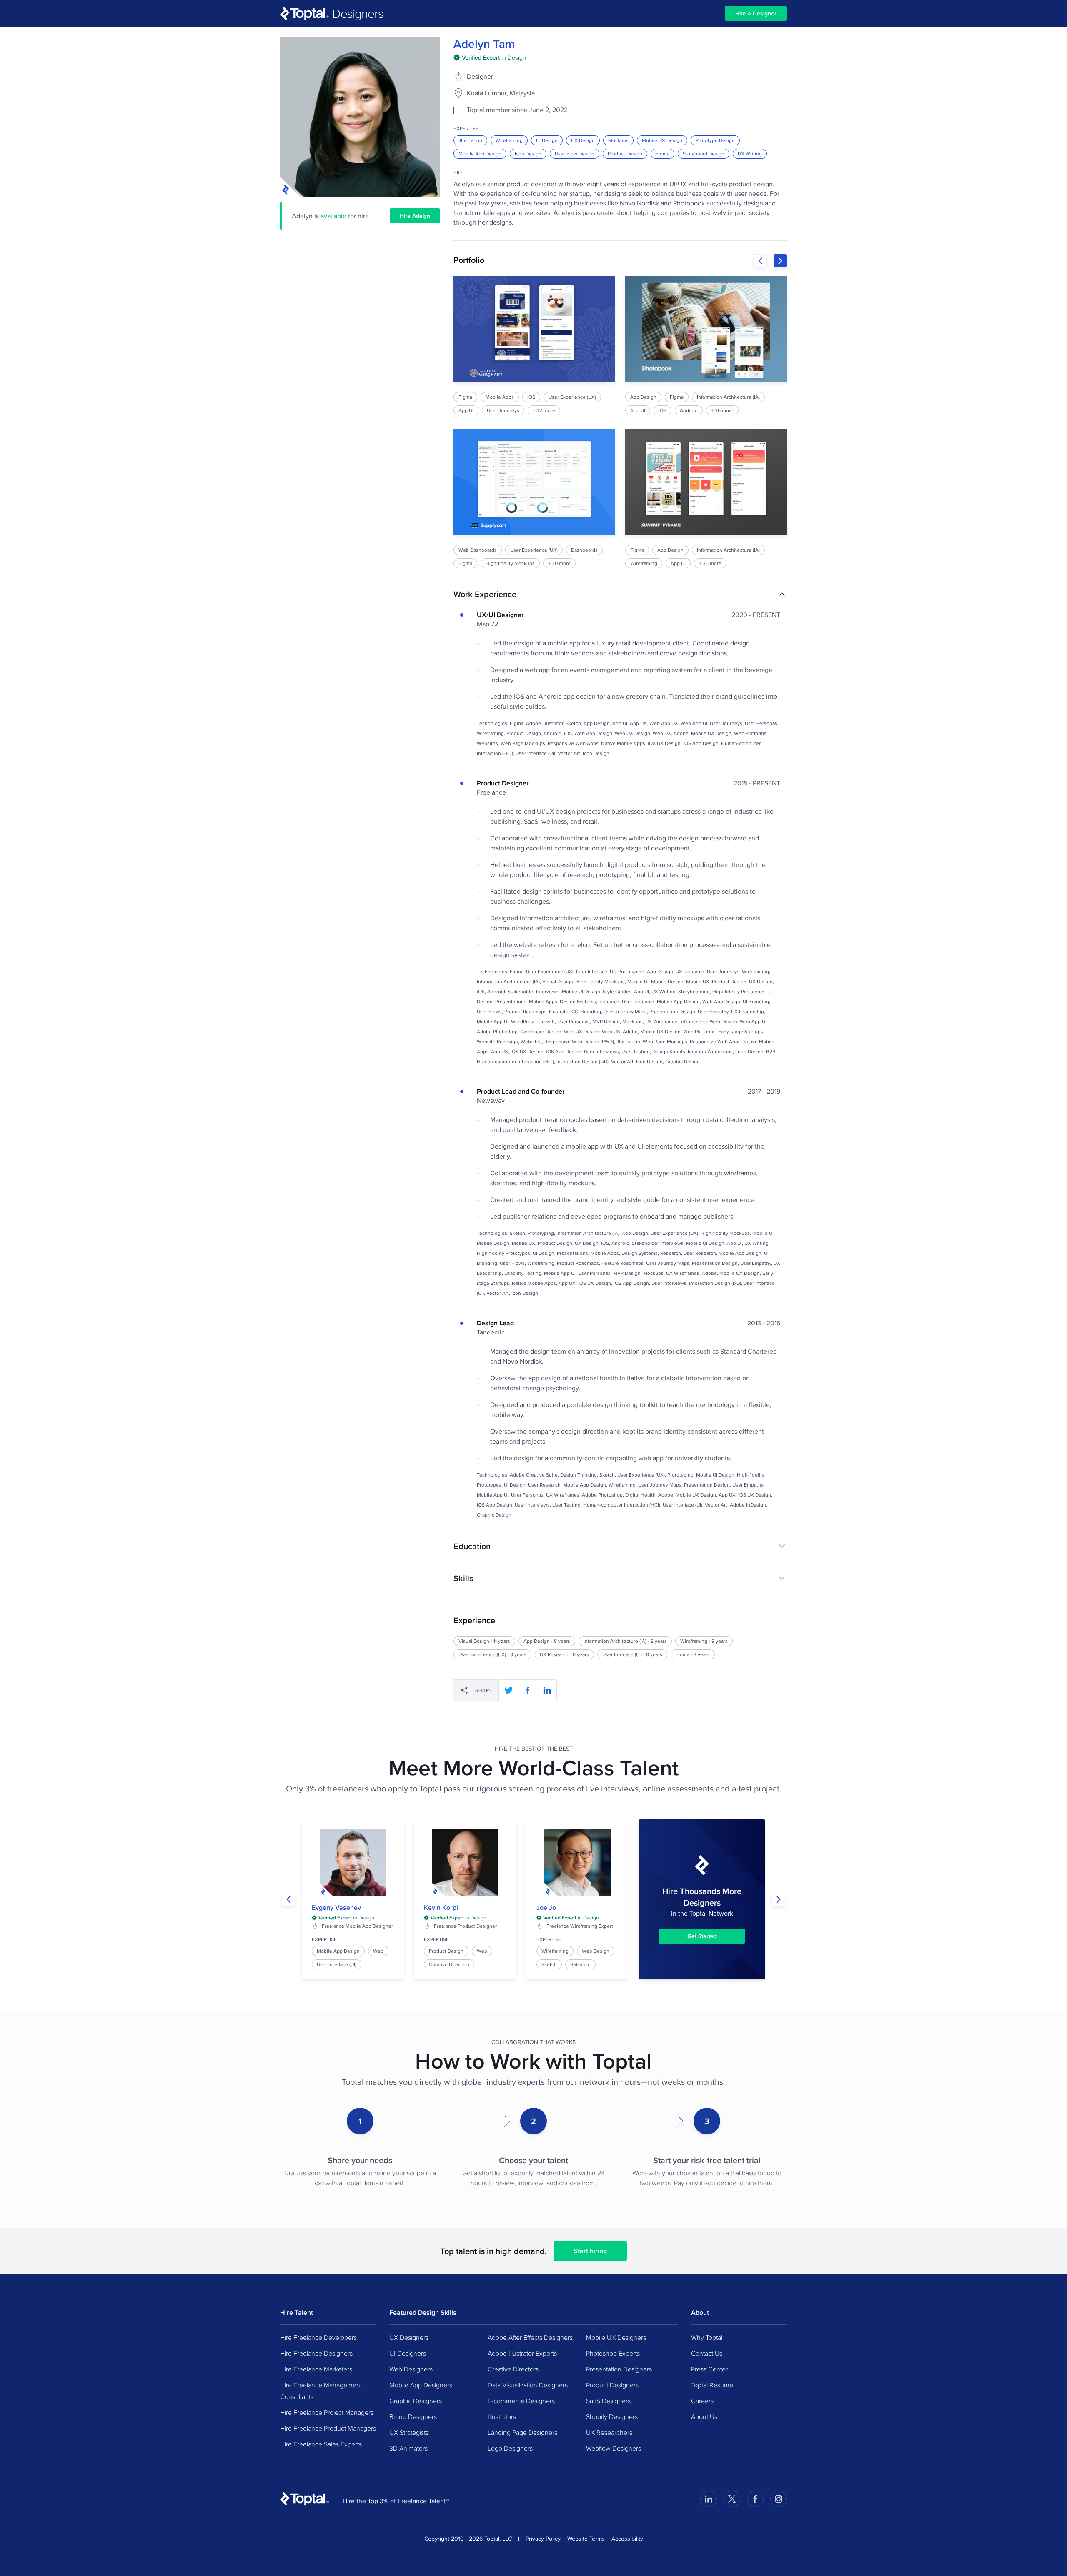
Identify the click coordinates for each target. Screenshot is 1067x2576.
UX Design (583, 140)
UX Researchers (609, 2432)
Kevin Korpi (441, 1908)
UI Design (547, 140)
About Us (704, 2416)
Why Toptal (707, 2337)
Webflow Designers (614, 2448)
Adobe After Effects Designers (530, 2337)
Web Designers (411, 2369)
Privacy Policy (543, 2539)
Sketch (549, 1964)
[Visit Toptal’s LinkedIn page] (709, 2499)
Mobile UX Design (662, 140)
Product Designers (612, 2385)
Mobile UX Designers (616, 2337)
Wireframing (509, 140)
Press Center (709, 2369)
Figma (662, 154)
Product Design (625, 154)
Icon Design (528, 154)
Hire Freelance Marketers (316, 2369)
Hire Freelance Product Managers (328, 2428)
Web (378, 1951)
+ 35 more (710, 563)
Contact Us (707, 2353)
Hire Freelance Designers (316, 2353)
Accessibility (627, 2539)
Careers (702, 2401)
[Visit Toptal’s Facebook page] (755, 2499)
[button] (620, 594)
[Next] (780, 261)
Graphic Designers (416, 2401)
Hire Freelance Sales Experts (321, 2444)
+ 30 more (559, 563)
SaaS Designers (608, 2401)
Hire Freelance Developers (318, 2337)
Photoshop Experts (613, 2353)
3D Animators (408, 2448)
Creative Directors (513, 2369)
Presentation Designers (619, 2369)
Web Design (596, 1951)
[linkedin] (547, 1690)
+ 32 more (544, 410)
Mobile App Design (480, 154)
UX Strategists (409, 2432)
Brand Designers (413, 2416)
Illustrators (502, 2416)
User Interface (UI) (337, 1964)
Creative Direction (449, 1964)
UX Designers (409, 2337)
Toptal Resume (712, 2385)
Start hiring (590, 2251)
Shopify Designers (612, 2416)
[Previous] (760, 261)
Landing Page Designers (522, 2432)
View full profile (353, 1863)
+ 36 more (722, 410)
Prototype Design (715, 140)
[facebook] (528, 1690)
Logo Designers (510, 2448)
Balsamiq (580, 1964)
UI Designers (408, 2353)
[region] (620, 422)
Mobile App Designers (421, 2385)
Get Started (702, 1936)
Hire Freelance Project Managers (327, 2412)
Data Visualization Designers (528, 2385)
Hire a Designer (756, 13)
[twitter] (508, 1690)
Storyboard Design (704, 154)
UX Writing (750, 154)
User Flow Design (575, 154)
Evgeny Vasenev (336, 1908)
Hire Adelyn (415, 216)
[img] (490, 57)
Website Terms (586, 2539)
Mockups (618, 140)
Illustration (470, 140)
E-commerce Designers (521, 2401)
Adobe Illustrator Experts (522, 2353)
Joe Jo (546, 1908)
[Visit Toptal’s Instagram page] (779, 2499)
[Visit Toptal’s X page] (732, 2499)
